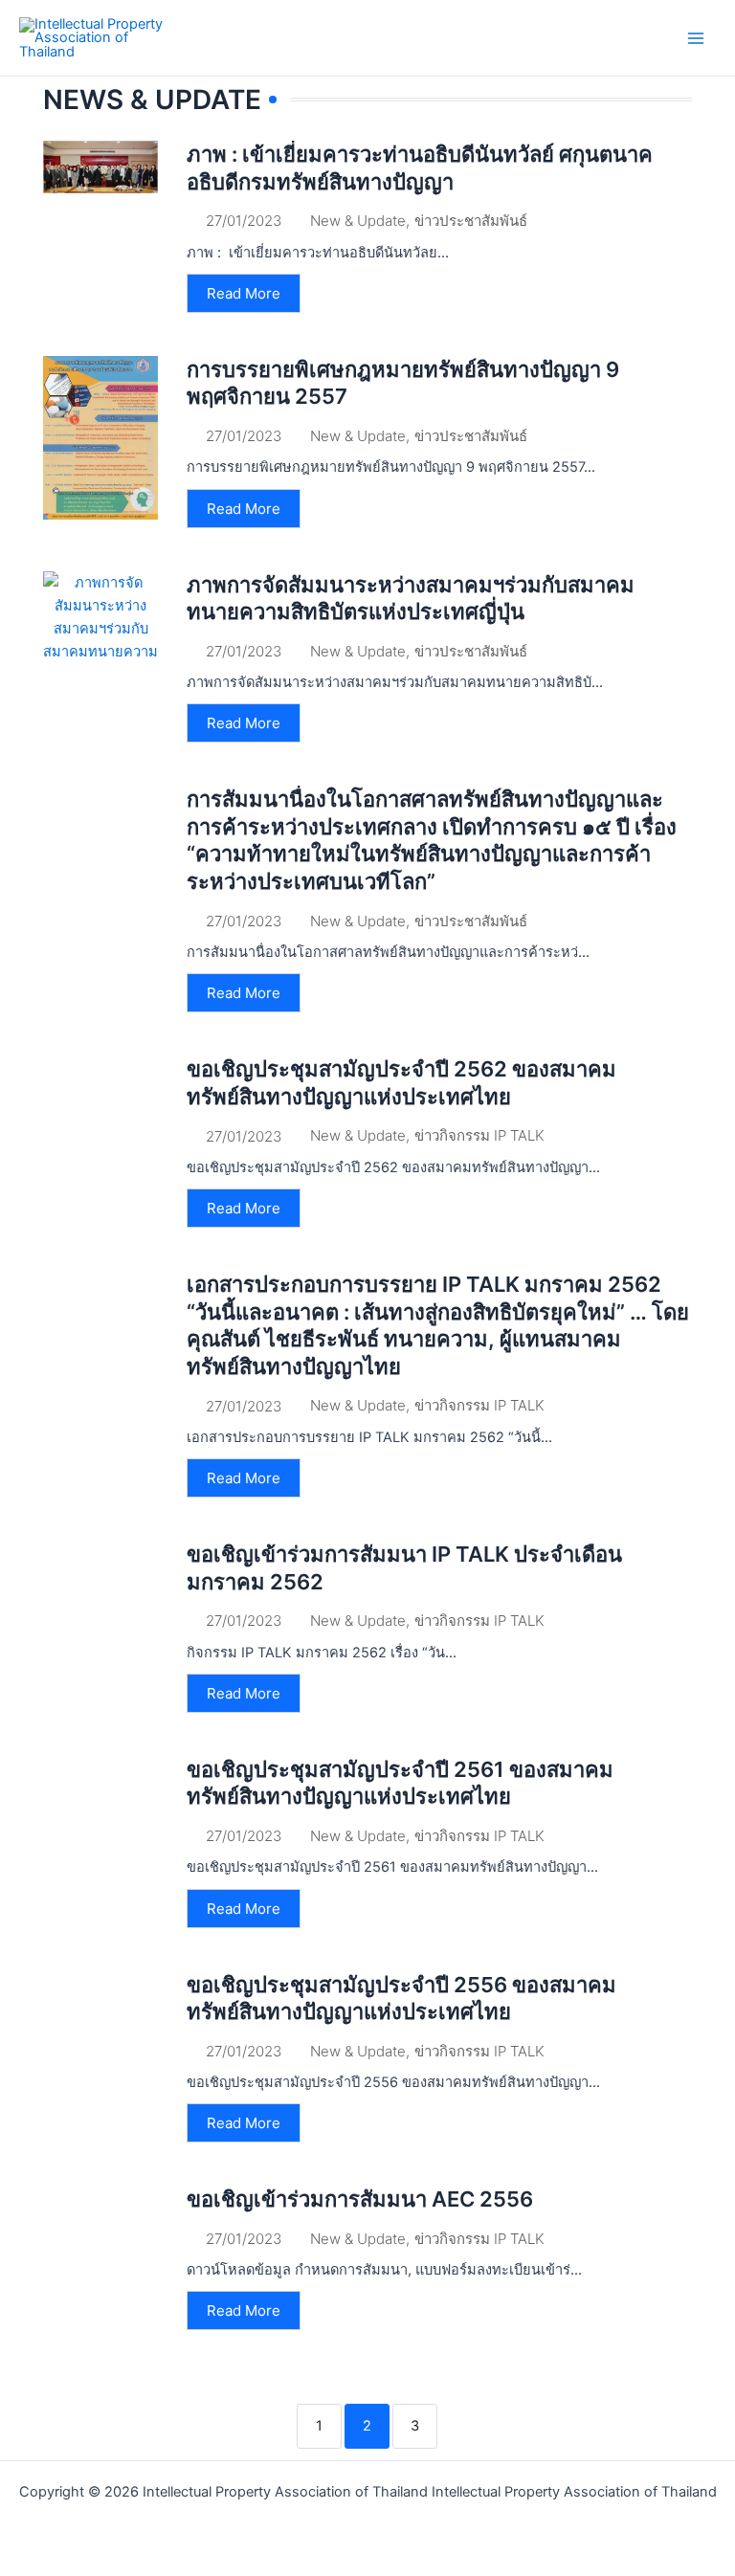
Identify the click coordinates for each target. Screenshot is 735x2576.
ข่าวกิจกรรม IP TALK (479, 1135)
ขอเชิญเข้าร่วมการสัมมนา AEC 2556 (360, 2199)
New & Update (358, 221)
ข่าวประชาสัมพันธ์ (471, 221)
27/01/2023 (244, 221)
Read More (244, 293)
